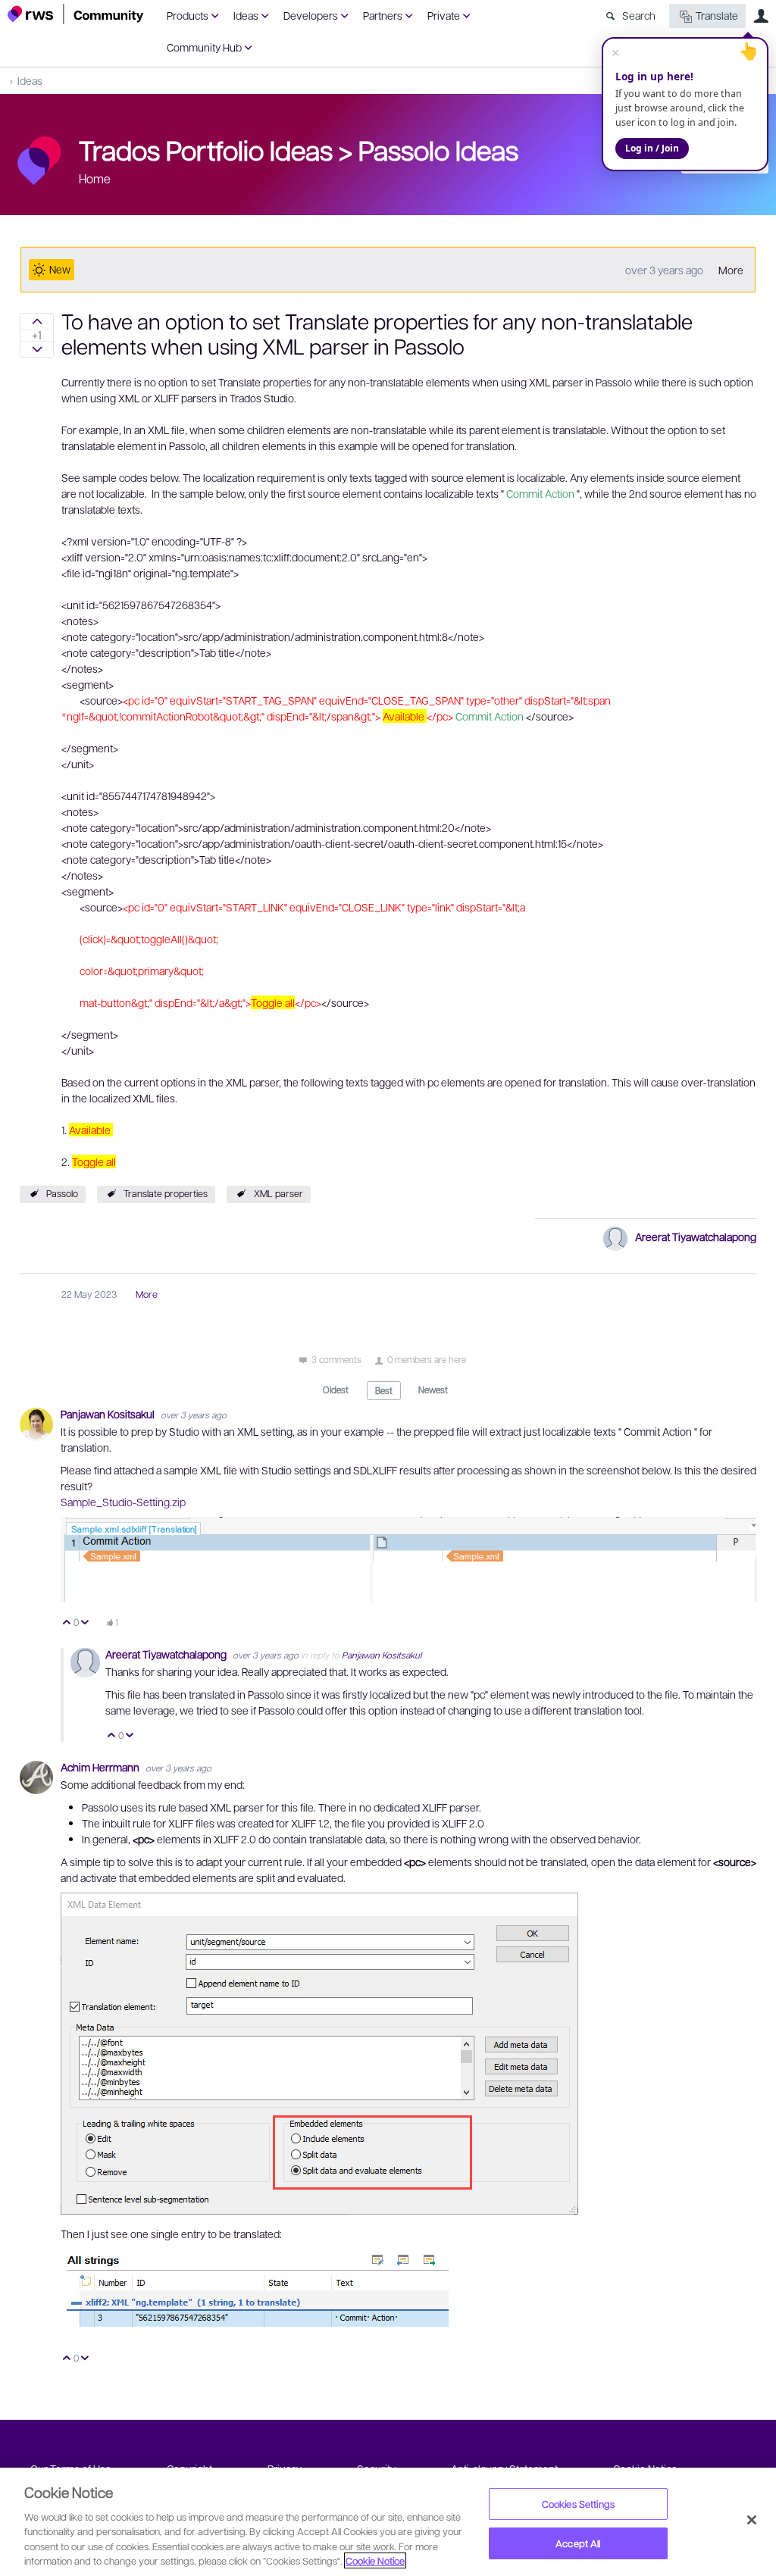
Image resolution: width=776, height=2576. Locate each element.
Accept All (578, 2543)
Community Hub (204, 47)
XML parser (278, 1193)
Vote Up (67, 1623)
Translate (717, 15)
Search (639, 15)
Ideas (246, 15)
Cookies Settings (578, 2504)
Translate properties (166, 1193)
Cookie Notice (375, 2560)
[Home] (76, 14)
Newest (433, 1390)
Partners (383, 15)
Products (188, 15)
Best (384, 1390)
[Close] (752, 2520)
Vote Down (85, 1623)
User (761, 16)
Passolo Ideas (438, 149)
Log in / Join (652, 148)
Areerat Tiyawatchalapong (696, 1236)
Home (95, 178)
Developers (311, 15)
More (731, 270)
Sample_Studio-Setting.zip (123, 1502)
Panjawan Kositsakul (109, 1414)
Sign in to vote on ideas (37, 321)
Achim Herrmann (101, 1767)
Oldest (336, 1390)
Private (444, 15)
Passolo (62, 1193)
